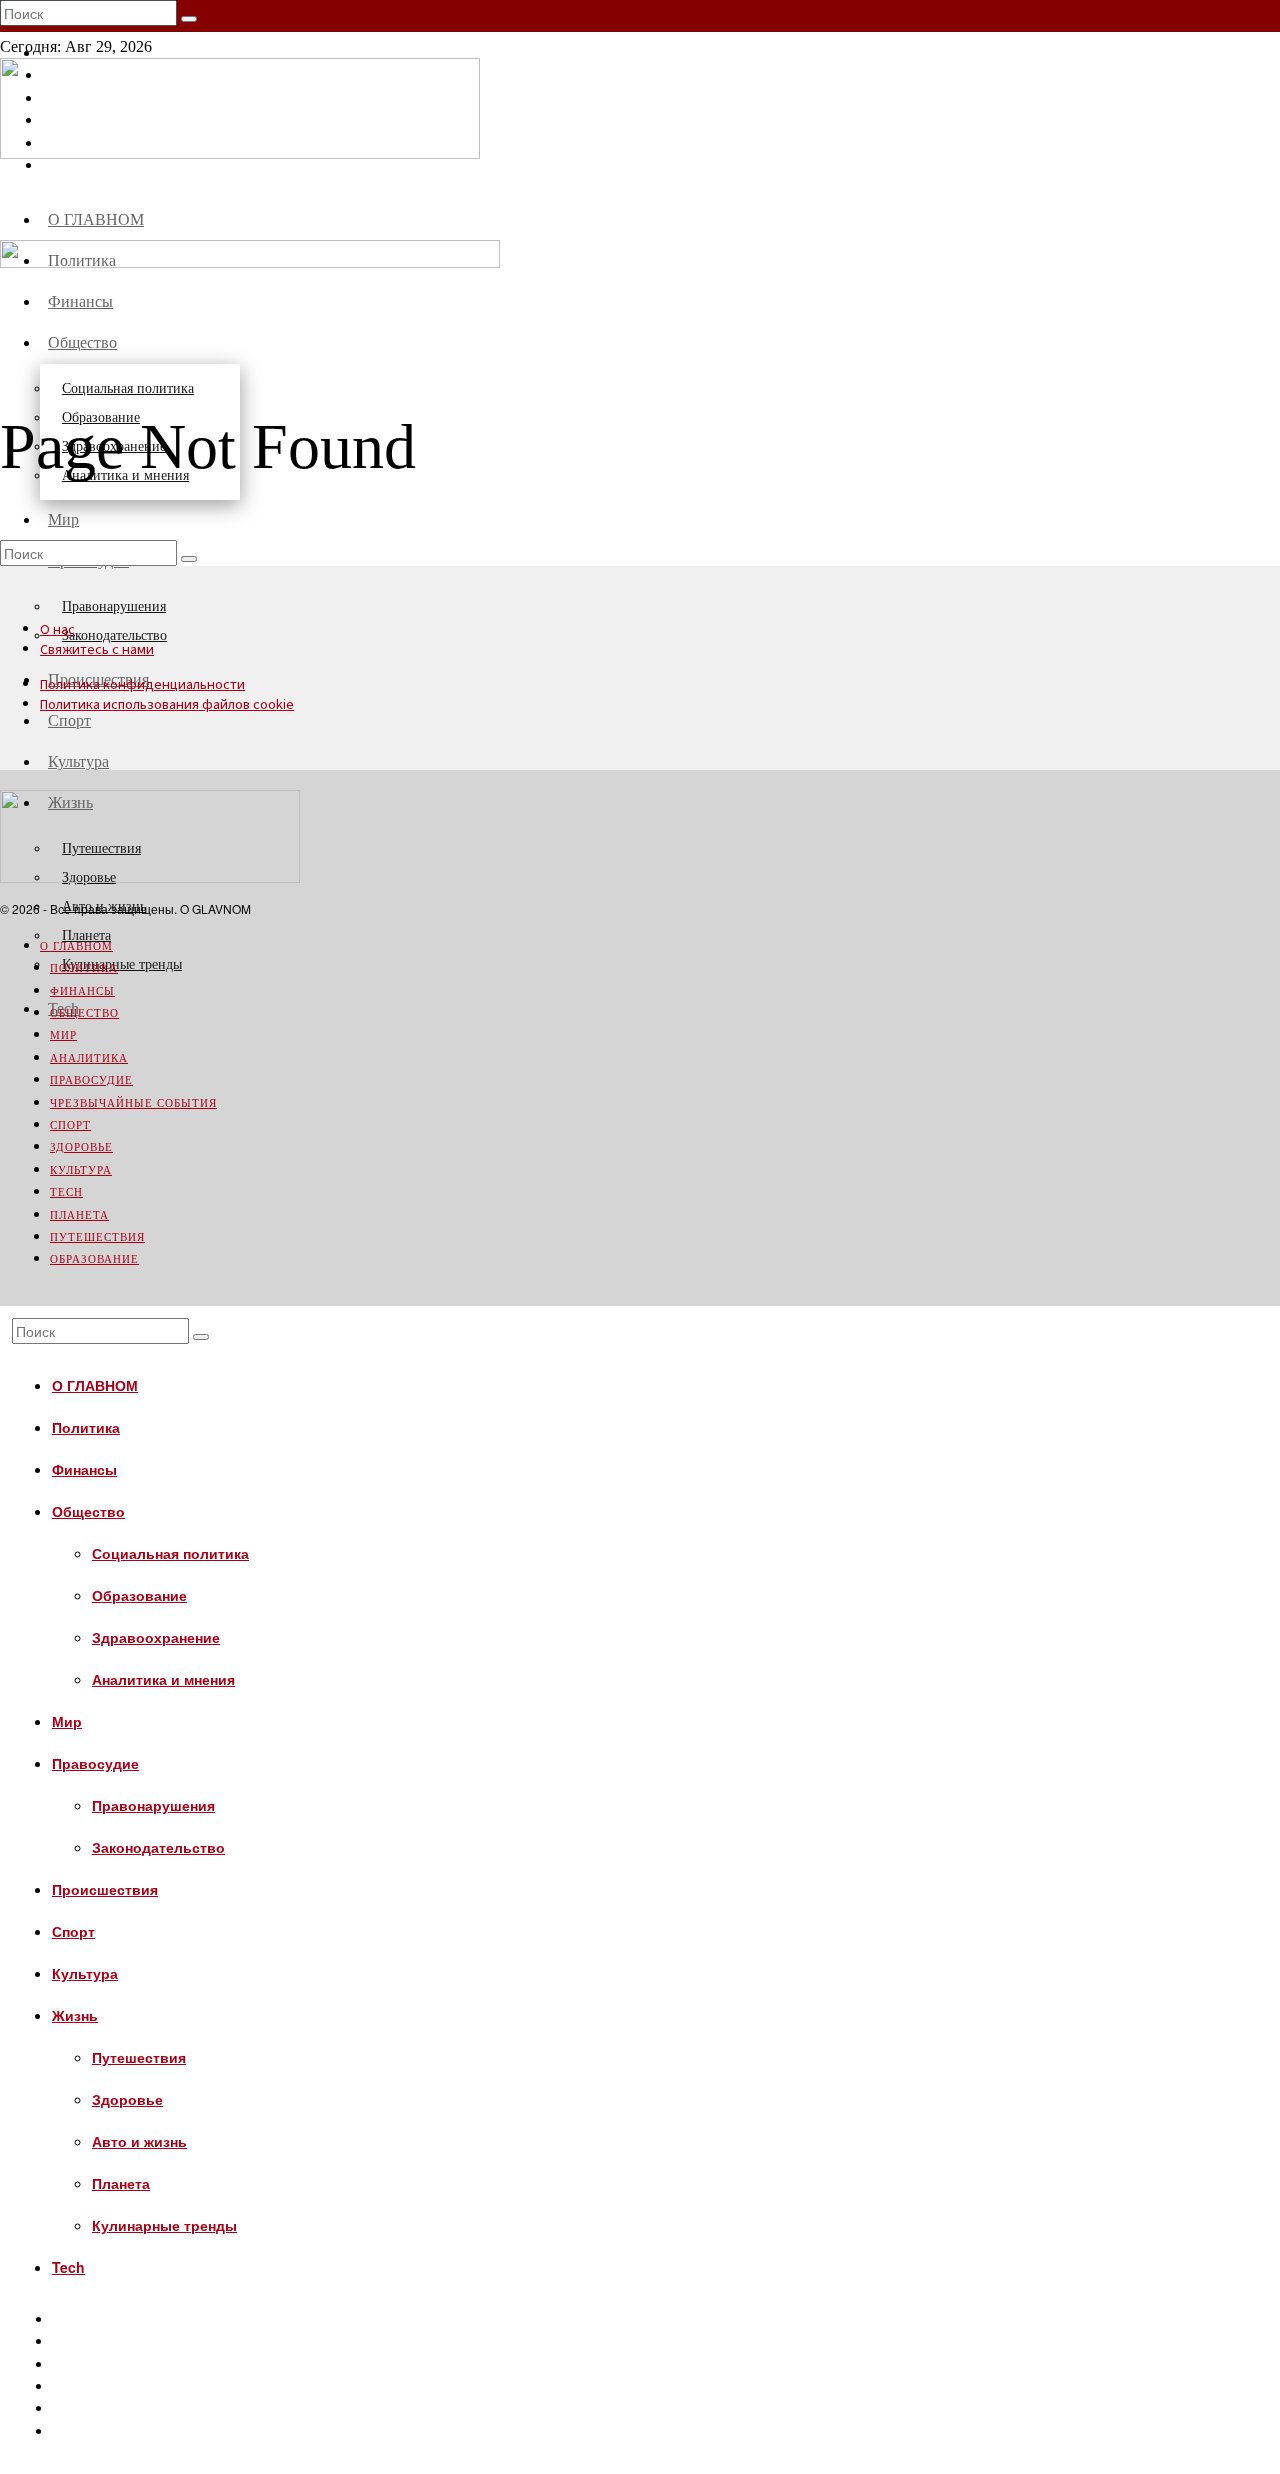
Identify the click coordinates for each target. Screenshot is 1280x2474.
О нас (57, 629)
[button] (189, 19)
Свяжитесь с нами (97, 649)
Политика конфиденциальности (142, 684)
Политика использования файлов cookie (167, 704)
